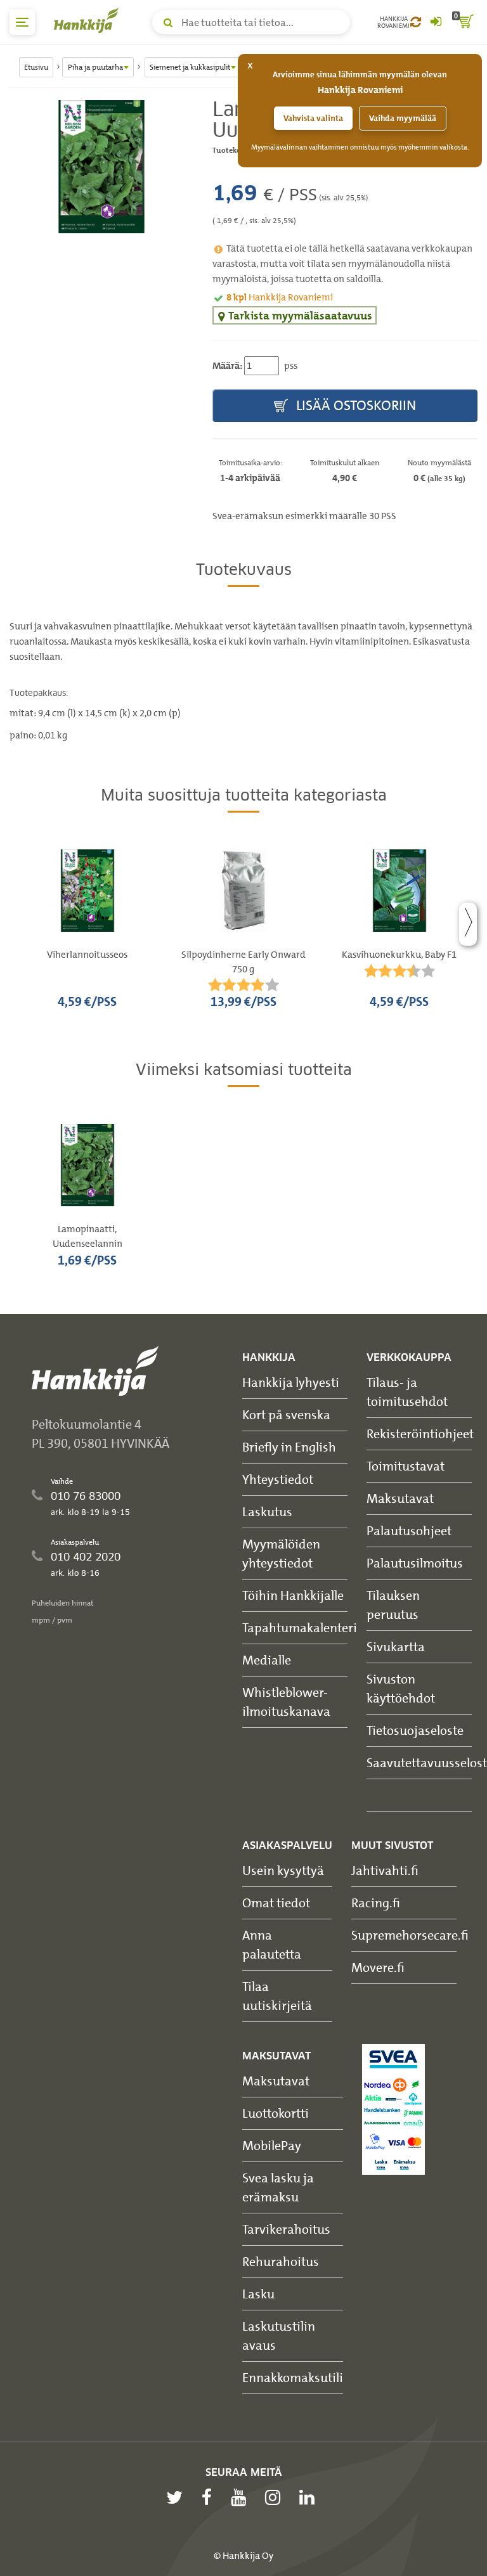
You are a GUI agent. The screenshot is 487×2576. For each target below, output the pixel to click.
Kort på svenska (286, 1414)
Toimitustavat (406, 1466)
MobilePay (272, 2145)
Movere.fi (378, 1967)
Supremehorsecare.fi (410, 1935)
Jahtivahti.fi (385, 1870)
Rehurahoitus (281, 2261)
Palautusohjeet (409, 1530)
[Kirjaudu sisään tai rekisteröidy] (436, 22)
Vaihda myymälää (403, 118)
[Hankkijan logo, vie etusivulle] (89, 20)
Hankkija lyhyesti (291, 1382)
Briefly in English (289, 1447)
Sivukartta (396, 1646)
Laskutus (267, 1511)
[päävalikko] (22, 22)
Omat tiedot (276, 1903)
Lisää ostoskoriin (354, 405)
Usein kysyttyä (283, 1870)
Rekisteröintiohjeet (420, 1433)
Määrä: (227, 366)
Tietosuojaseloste (415, 1730)
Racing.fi (376, 1903)
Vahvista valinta (313, 118)
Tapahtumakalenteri (300, 1627)
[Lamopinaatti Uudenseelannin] (101, 167)
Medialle (267, 1660)
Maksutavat (400, 1498)
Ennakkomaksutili (293, 2377)
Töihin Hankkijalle (293, 1595)
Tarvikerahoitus (286, 2229)
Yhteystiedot (278, 1479)
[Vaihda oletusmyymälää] (416, 22)
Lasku (258, 2294)
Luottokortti (276, 2113)
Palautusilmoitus (415, 1563)
